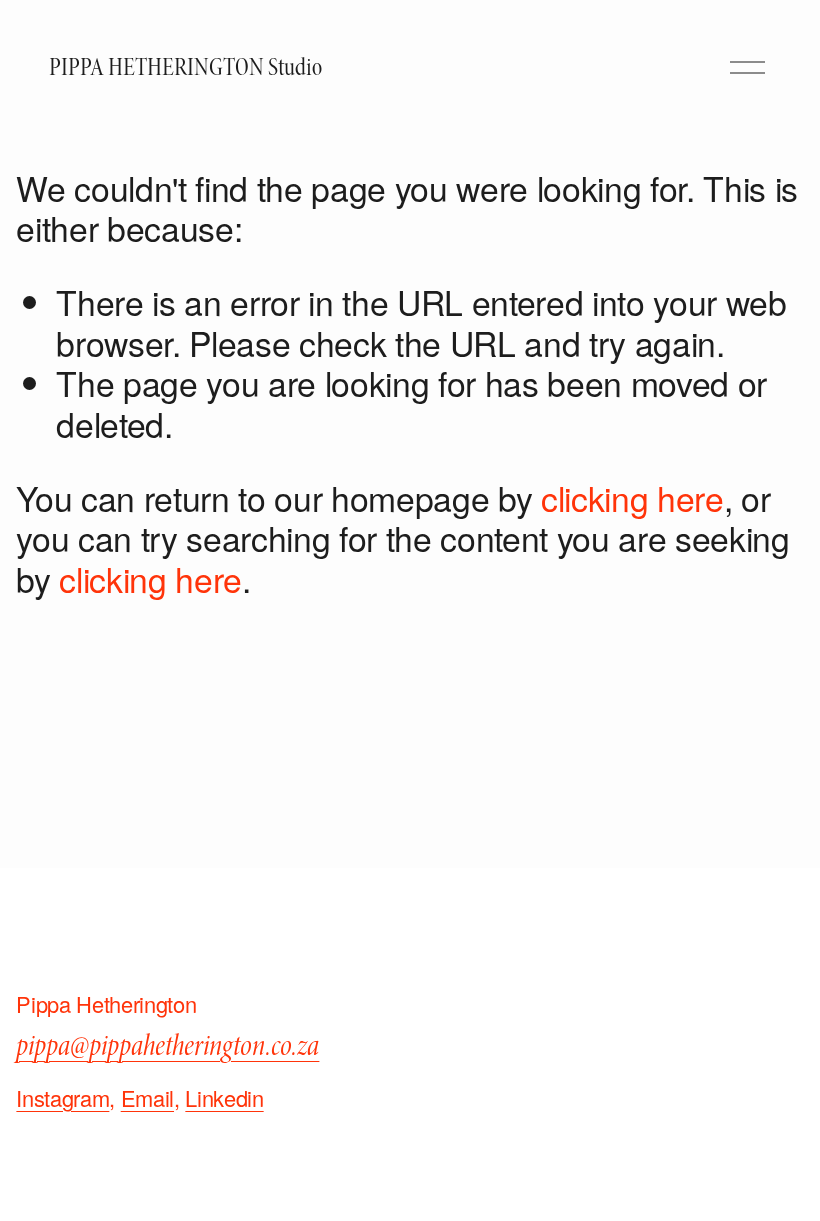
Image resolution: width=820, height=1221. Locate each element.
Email (147, 1098)
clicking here (632, 497)
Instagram (62, 1098)
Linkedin (224, 1098)
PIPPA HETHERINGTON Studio (185, 67)
